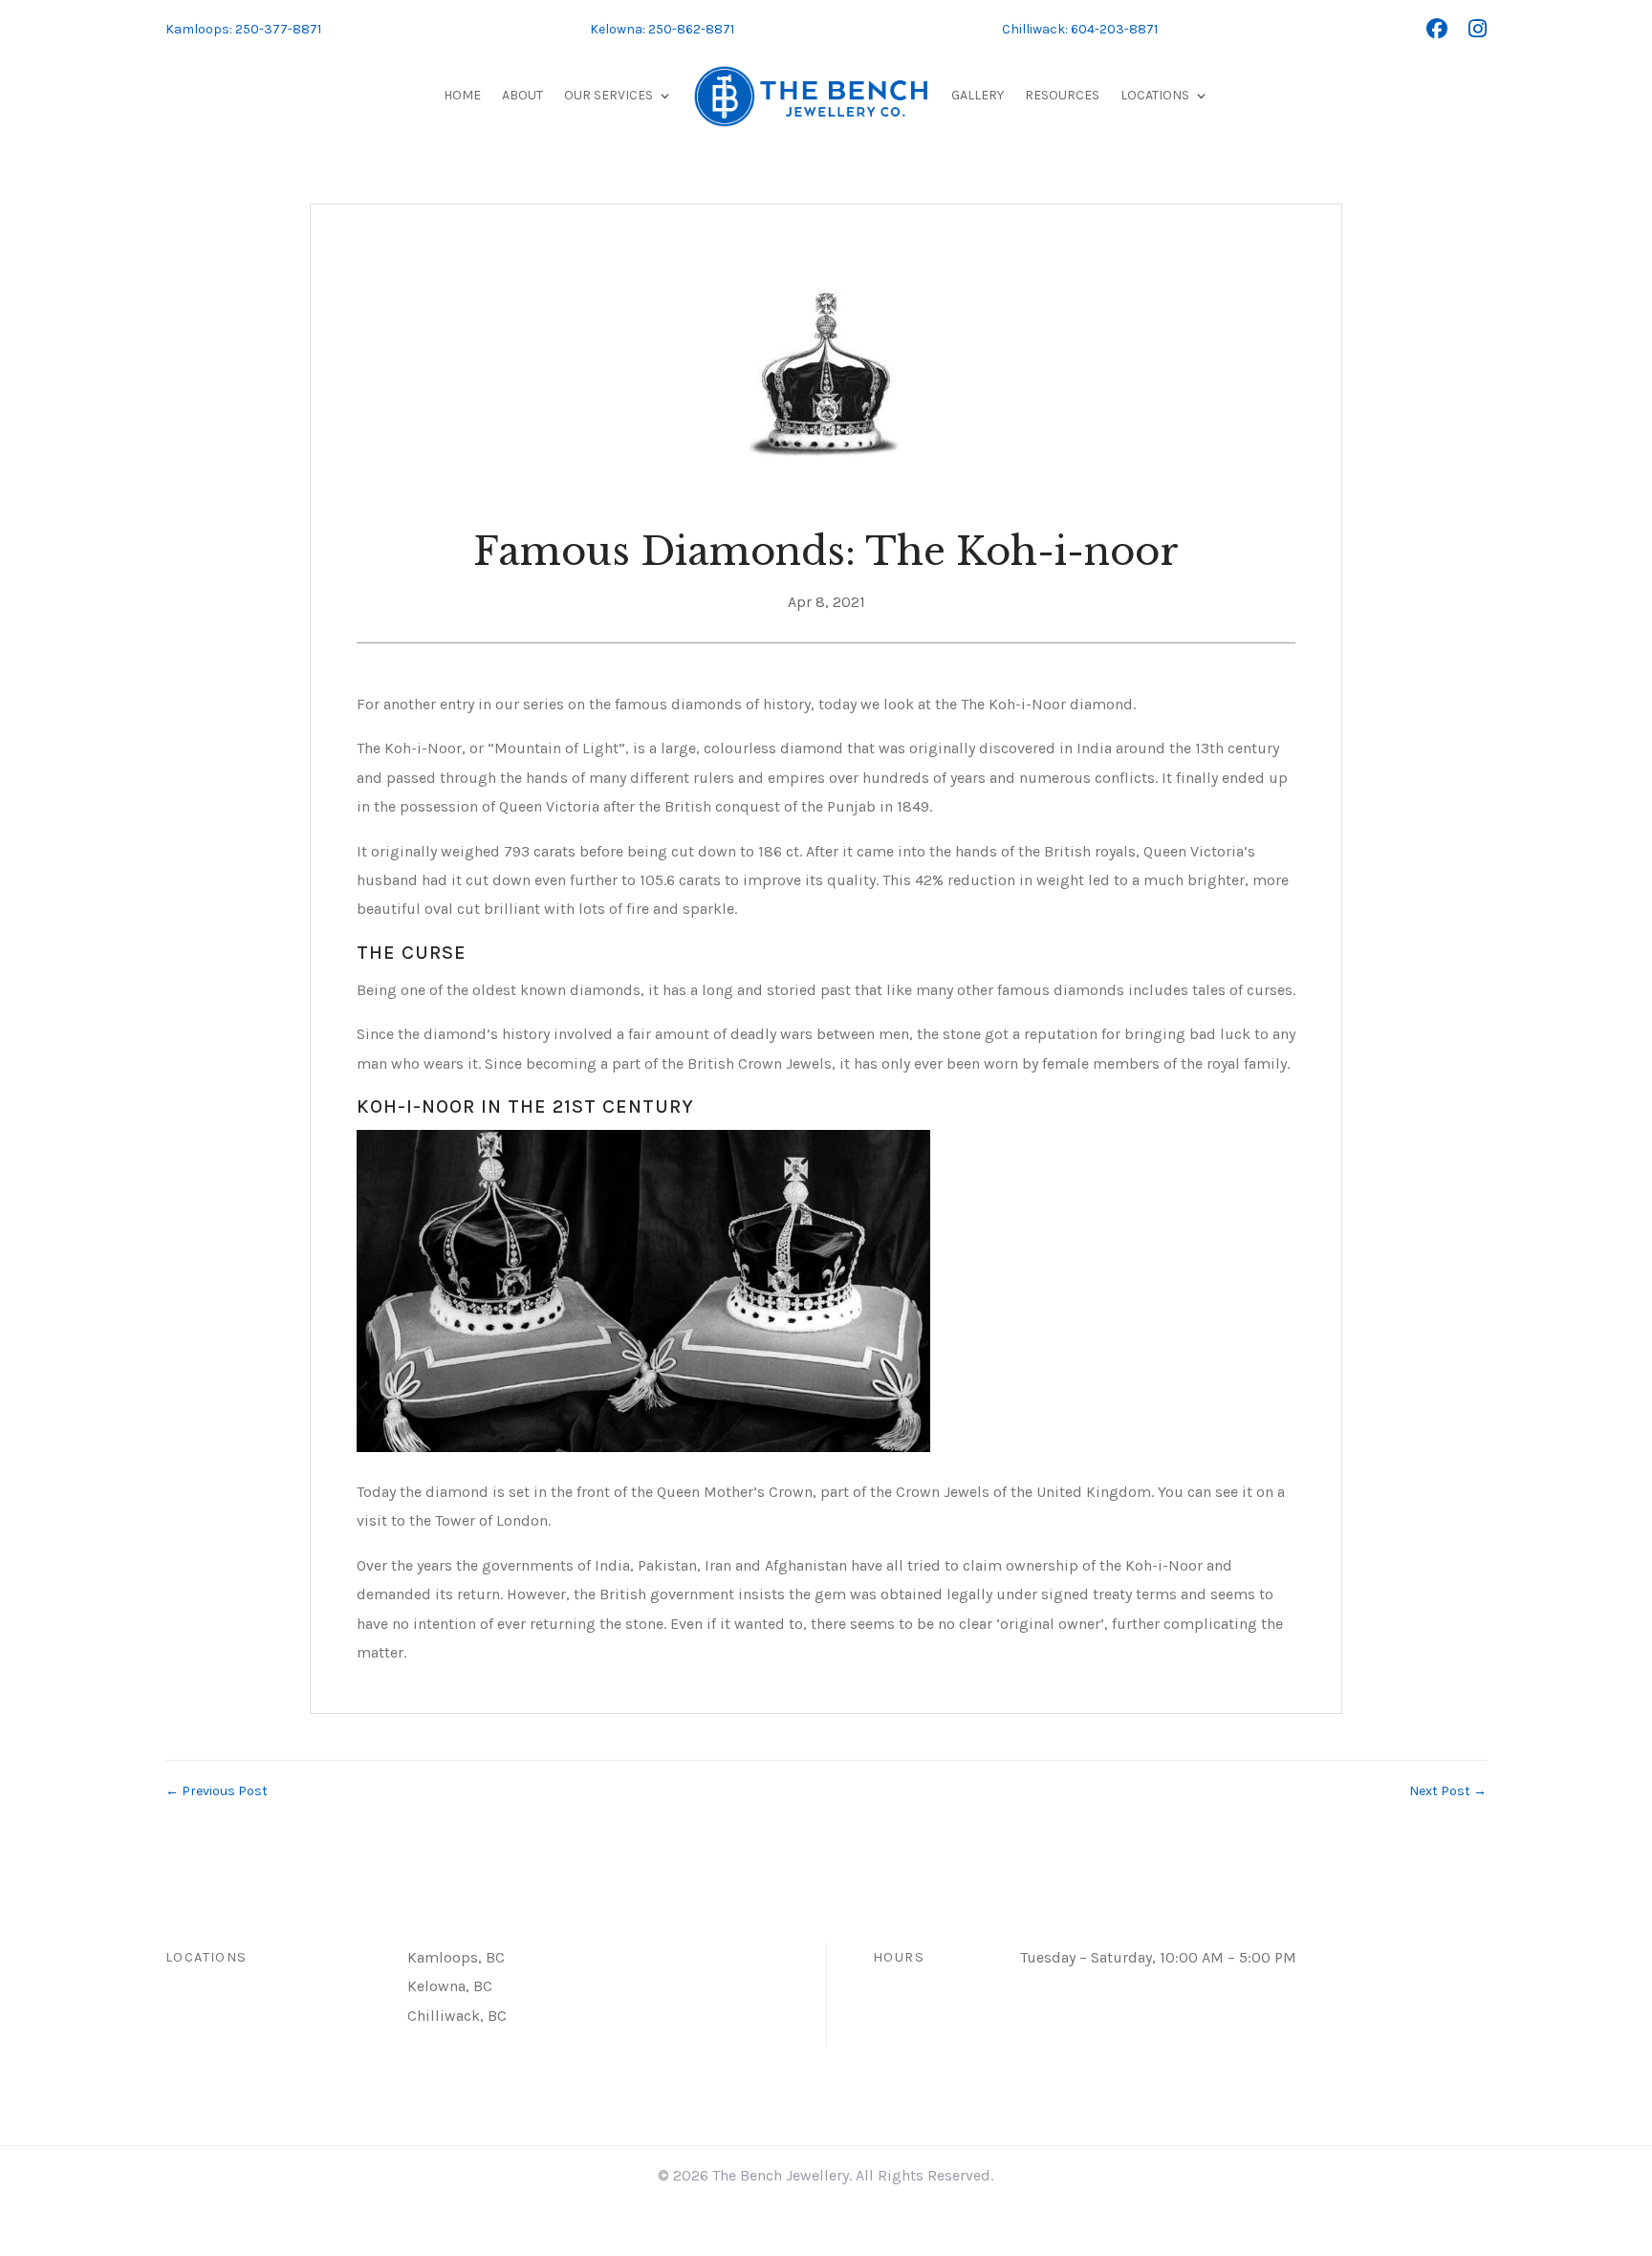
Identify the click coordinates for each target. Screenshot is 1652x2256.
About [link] (522, 95)
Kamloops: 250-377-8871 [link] (243, 29)
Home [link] (462, 95)
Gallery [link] (978, 95)
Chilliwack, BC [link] (457, 2016)
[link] (1437, 30)
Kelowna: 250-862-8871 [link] (662, 29)
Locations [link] (1155, 95)
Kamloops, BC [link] (456, 1957)
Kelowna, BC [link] (450, 1986)
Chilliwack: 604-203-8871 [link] (1080, 29)
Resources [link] (1062, 95)
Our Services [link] (609, 95)
